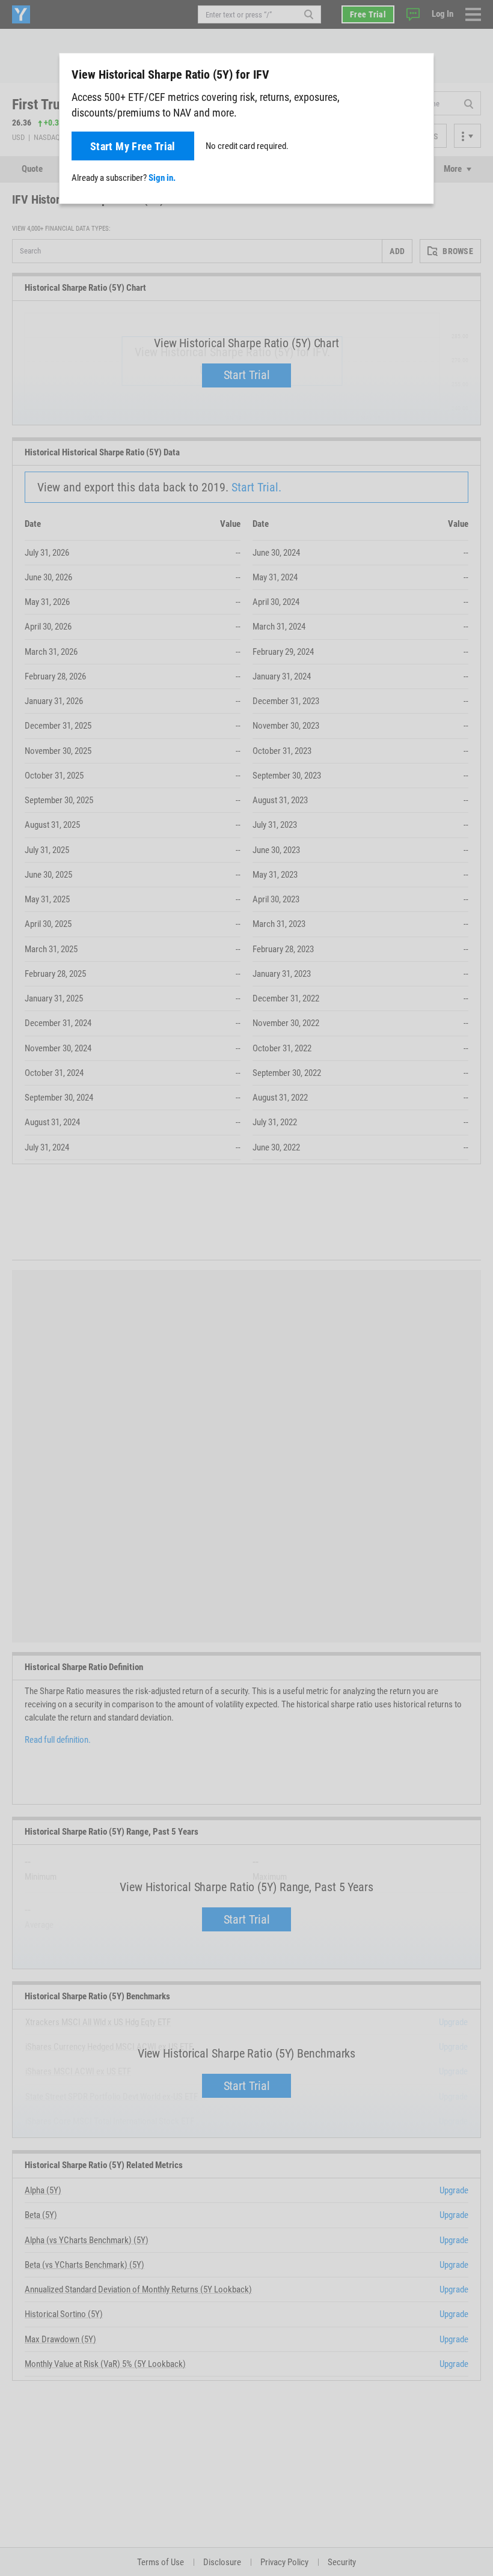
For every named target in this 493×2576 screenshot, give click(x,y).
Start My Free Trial (133, 146)
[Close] (418, 74)
